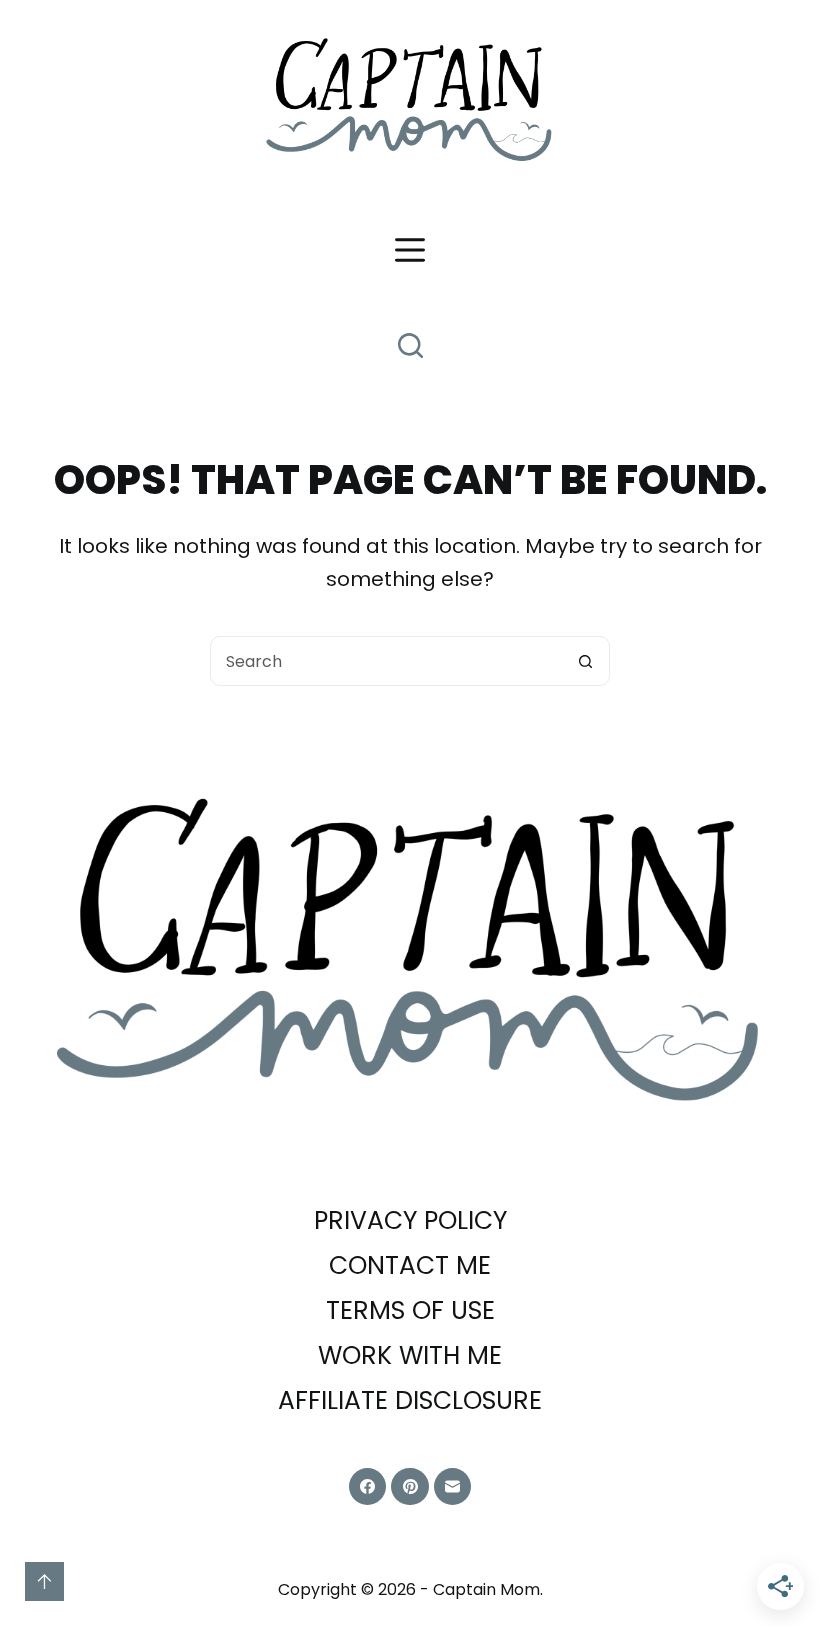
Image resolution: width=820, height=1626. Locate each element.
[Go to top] (44, 1581)
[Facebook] (368, 1487)
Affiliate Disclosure (410, 1401)
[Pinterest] (410, 1487)
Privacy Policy (410, 1221)
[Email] (453, 1487)
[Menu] (410, 250)
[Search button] (585, 661)
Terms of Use (410, 1311)
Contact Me (410, 1266)
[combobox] (386, 661)
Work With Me (410, 1356)
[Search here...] (410, 345)
